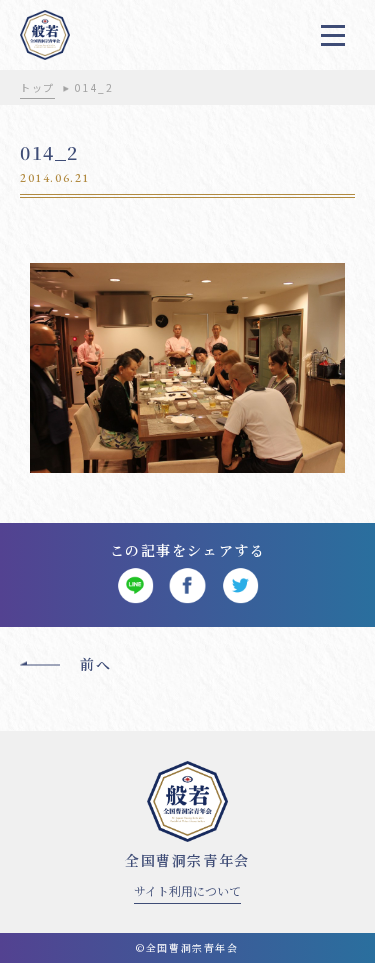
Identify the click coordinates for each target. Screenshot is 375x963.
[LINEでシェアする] (135, 586)
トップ (37, 87)
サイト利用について (187, 890)
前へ (95, 664)
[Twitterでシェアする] (240, 586)
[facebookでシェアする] (187, 586)
